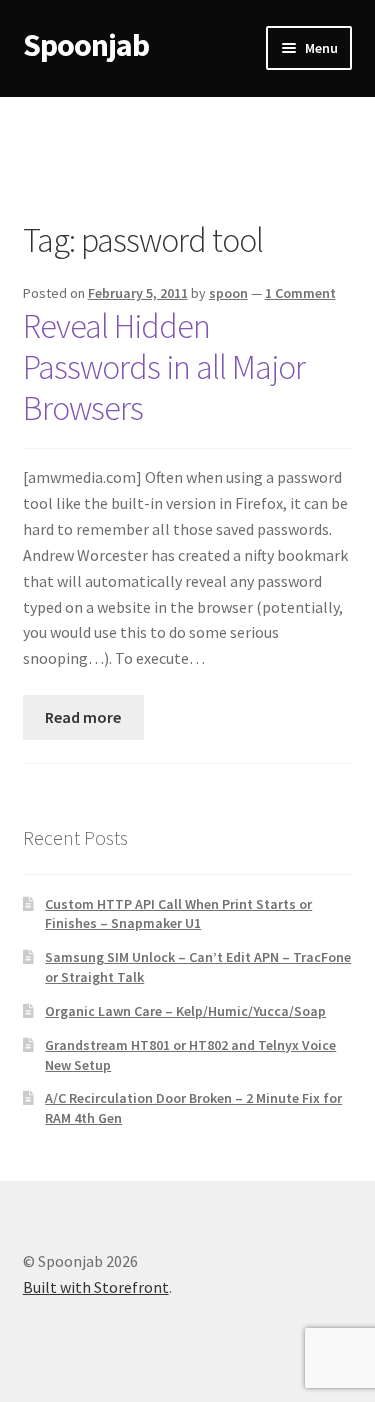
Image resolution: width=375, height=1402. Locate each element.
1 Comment (300, 293)
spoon (228, 293)
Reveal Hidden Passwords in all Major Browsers (164, 367)
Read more (83, 717)
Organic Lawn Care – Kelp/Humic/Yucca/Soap (185, 1011)
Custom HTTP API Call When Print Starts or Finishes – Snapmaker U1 (178, 914)
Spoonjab (86, 45)
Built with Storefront (96, 1287)
